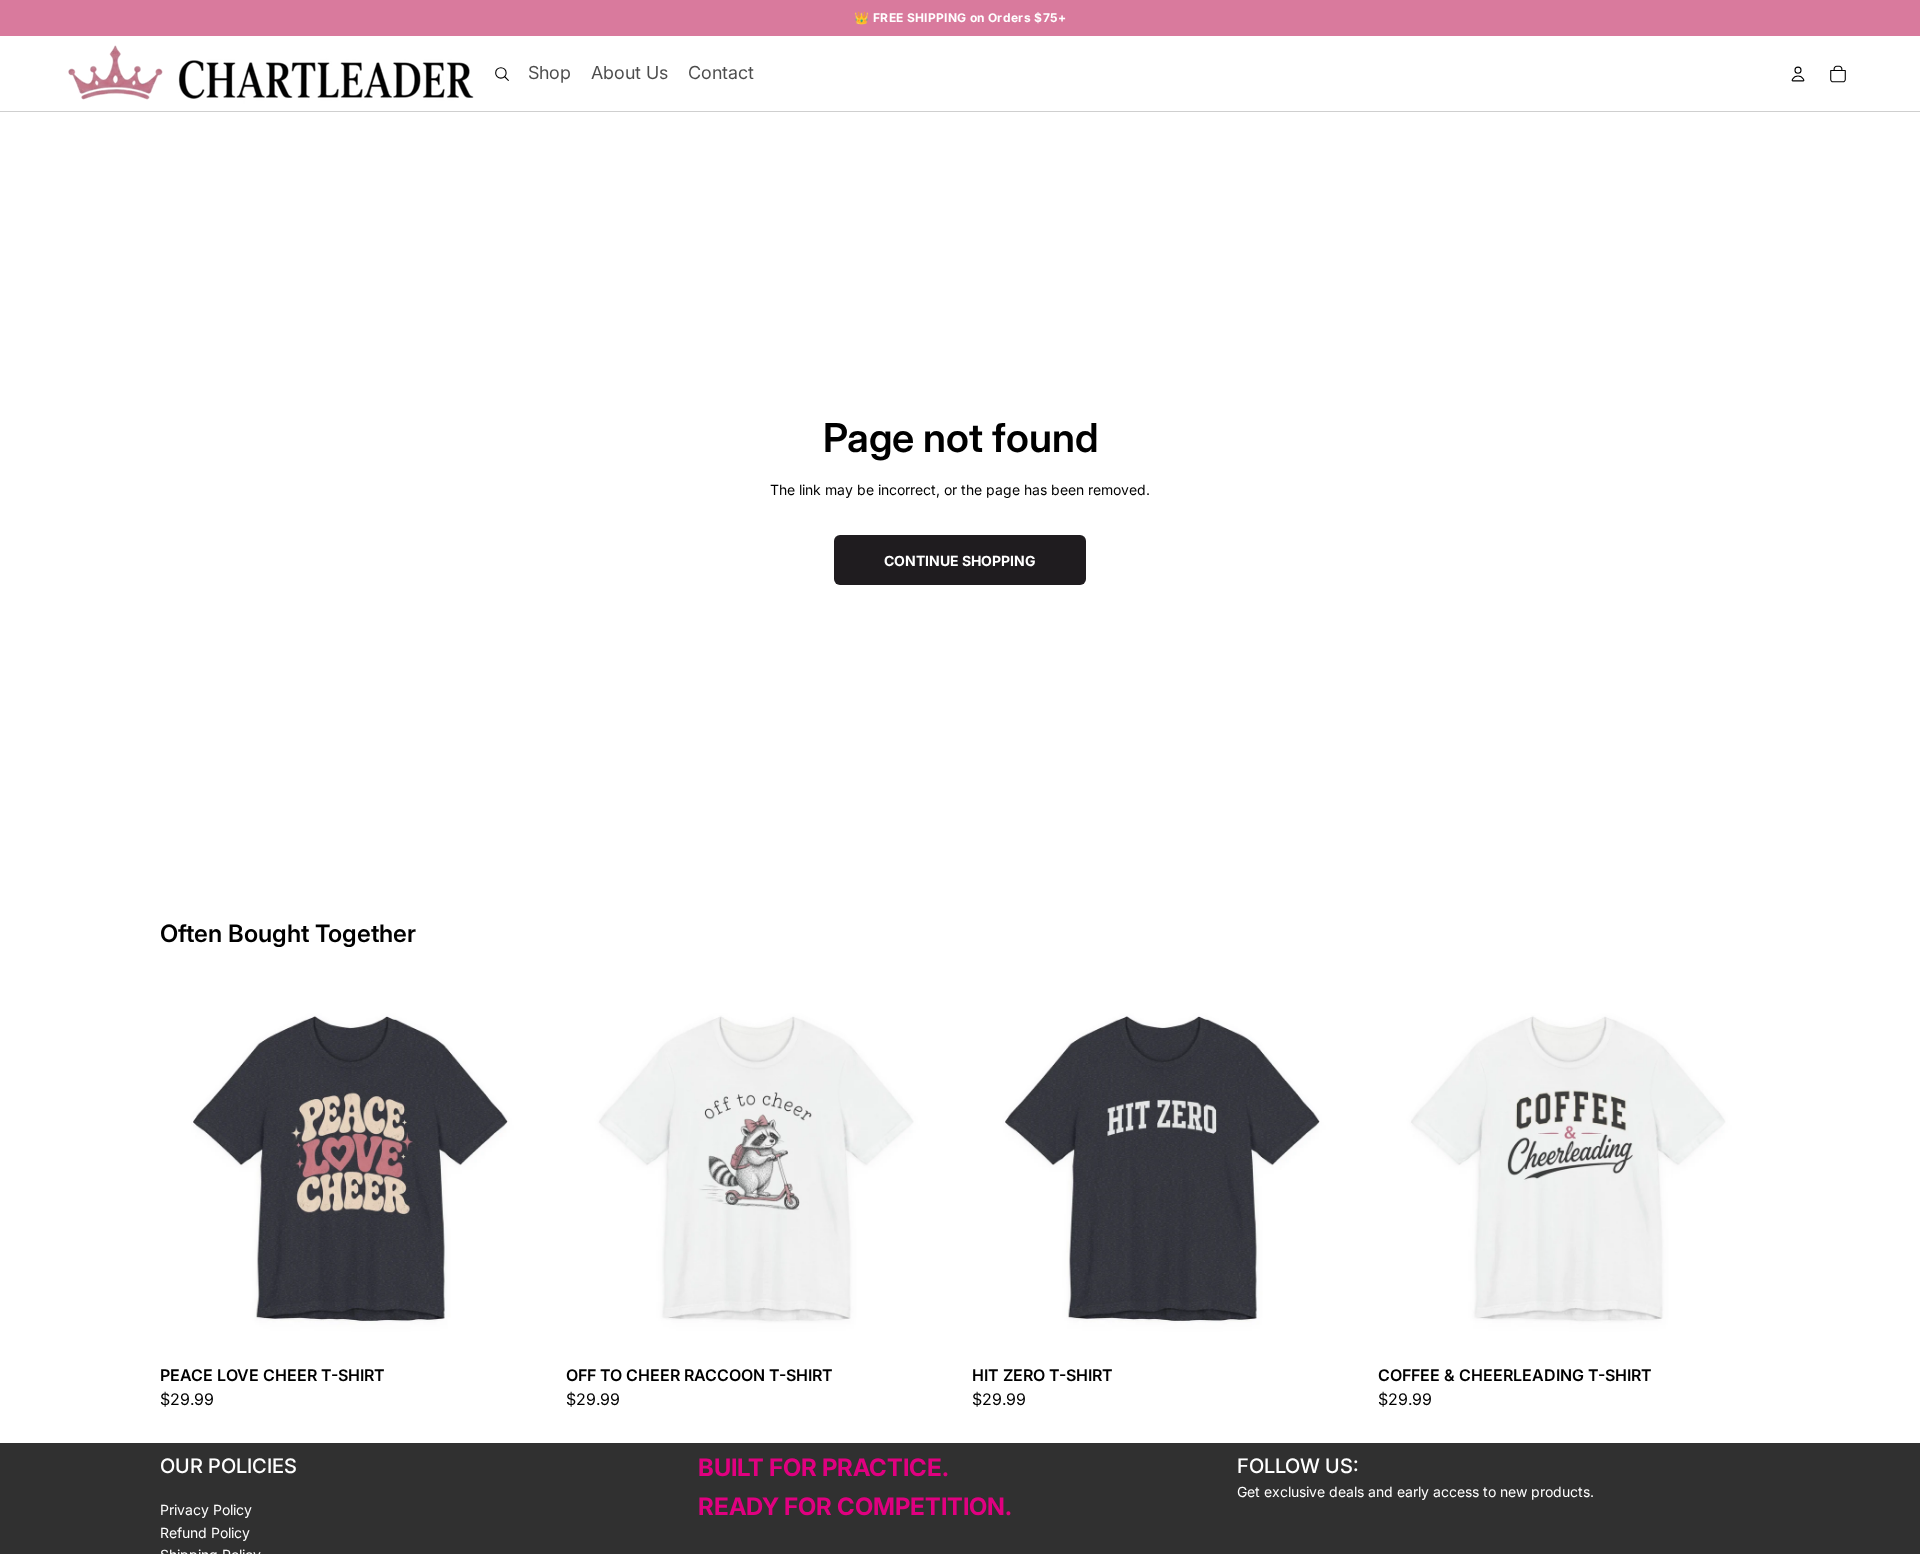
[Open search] (502, 74)
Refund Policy (205, 1532)
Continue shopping (960, 560)
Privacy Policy (206, 1509)
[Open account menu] (1798, 74)
